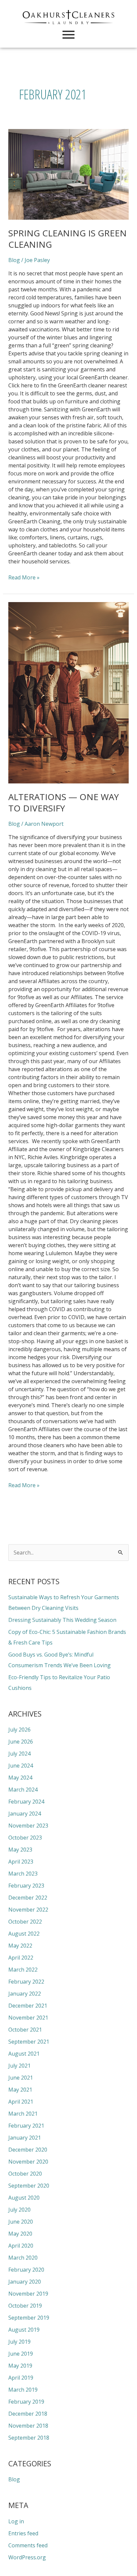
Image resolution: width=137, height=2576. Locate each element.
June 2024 (21, 1766)
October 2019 (25, 2306)
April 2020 (21, 2246)
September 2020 (29, 2186)
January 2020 (25, 2282)
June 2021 (21, 2078)
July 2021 (19, 2066)
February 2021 (26, 2126)
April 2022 (21, 1958)
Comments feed (28, 2545)
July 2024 (19, 1754)
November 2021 (28, 2018)
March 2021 (23, 2114)
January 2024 (25, 1814)
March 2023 (23, 1874)
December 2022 (28, 1898)
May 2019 (20, 2366)
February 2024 (26, 1802)
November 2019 (28, 2294)
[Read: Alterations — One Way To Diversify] (69, 693)
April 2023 (21, 1862)
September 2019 (29, 2318)
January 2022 (25, 1994)
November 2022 (28, 1910)
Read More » (24, 577)
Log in (16, 2521)
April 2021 (21, 2102)
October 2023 (25, 1838)
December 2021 (28, 2006)
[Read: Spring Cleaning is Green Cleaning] (69, 174)
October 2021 (25, 2030)
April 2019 (21, 2378)
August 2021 (24, 2054)
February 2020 (26, 2270)
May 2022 (20, 1946)
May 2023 (20, 1850)
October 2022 (25, 1922)
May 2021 (20, 2090)
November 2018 (28, 2426)
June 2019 (21, 2354)
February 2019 (26, 2402)
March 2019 (23, 2390)
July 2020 (19, 2210)
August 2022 (24, 1934)
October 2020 (25, 2174)
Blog (14, 260)
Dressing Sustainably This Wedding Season (62, 1620)
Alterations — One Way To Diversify (64, 802)
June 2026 (21, 1742)
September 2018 (29, 2438)
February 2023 (26, 1886)
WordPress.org (27, 2557)
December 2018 (28, 2414)
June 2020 (21, 2222)
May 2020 (20, 2234)
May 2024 (20, 1778)
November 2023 (28, 1826)
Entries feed (23, 2533)
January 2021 (25, 2138)
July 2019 (19, 2342)
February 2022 (26, 1982)
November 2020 (28, 2162)
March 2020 (23, 2258)
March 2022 (23, 1970)
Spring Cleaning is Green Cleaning (68, 239)
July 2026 (19, 1730)
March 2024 (23, 1790)
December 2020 (28, 2150)
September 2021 (29, 2042)
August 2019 (24, 2330)
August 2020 (24, 2198)
